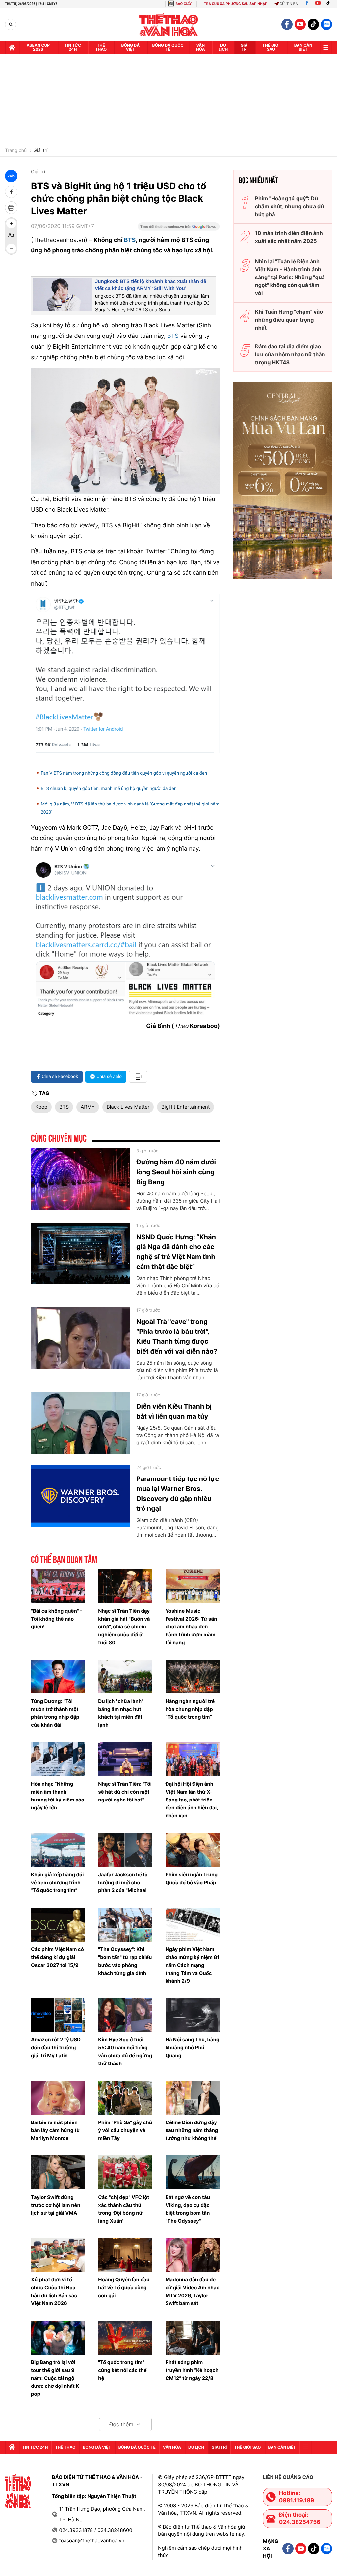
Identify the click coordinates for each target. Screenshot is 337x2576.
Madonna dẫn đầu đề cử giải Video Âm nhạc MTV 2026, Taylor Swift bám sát (193, 2291)
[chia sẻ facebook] (11, 192)
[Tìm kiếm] (11, 25)
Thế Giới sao (271, 47)
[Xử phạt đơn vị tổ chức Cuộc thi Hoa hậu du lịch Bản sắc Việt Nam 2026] (58, 2255)
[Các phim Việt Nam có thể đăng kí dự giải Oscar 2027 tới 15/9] (58, 1925)
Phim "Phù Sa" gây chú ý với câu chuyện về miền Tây (125, 2130)
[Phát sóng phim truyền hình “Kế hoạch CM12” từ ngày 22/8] (193, 2338)
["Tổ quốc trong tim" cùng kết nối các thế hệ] (125, 2338)
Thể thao (101, 47)
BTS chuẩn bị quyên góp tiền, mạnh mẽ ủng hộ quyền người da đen (109, 789)
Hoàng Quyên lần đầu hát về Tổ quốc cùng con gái (124, 2287)
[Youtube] (318, 4)
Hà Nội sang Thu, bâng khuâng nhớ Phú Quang (193, 2048)
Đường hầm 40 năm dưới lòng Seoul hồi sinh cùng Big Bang (176, 1172)
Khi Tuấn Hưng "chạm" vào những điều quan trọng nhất (289, 320)
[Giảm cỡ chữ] (11, 249)
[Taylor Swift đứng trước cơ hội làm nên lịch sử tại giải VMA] (58, 2172)
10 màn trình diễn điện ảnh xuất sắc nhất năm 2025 (289, 237)
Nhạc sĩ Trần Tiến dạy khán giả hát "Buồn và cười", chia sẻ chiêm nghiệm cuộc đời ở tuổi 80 (124, 1627)
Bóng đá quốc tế (168, 47)
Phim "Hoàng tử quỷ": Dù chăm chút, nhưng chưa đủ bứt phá (289, 206)
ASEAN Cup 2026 (38, 47)
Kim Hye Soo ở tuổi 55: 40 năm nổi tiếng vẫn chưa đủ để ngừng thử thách (125, 2051)
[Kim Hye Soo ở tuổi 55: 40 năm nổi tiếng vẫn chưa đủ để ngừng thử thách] (125, 2015)
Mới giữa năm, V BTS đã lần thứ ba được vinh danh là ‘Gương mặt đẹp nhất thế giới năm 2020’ (130, 808)
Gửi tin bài (289, 4)
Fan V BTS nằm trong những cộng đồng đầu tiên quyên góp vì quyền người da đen (124, 773)
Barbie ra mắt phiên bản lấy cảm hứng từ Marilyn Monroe (55, 2130)
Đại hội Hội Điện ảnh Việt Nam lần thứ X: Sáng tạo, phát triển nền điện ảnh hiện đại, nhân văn (192, 1800)
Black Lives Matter (128, 1107)
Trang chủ (16, 151)
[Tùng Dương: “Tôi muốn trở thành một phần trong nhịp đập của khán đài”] (58, 1677)
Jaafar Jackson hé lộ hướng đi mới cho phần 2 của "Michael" (123, 1882)
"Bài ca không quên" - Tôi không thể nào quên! (57, 1619)
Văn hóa (201, 47)
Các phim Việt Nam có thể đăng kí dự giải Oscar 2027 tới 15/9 (57, 1957)
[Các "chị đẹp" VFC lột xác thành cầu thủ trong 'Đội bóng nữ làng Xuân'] (125, 2172)
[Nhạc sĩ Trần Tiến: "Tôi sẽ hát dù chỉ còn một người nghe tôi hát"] (125, 1759)
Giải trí (40, 151)
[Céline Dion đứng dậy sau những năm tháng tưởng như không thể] (193, 2098)
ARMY (88, 1107)
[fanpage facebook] (287, 24)
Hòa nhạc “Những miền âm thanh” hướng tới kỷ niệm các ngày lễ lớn (58, 1796)
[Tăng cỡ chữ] (11, 223)
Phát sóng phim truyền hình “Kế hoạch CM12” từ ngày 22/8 (192, 2370)
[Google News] (179, 229)
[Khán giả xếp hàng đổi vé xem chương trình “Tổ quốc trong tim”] (58, 1850)
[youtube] (300, 24)
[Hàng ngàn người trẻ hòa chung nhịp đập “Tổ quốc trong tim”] (193, 1677)
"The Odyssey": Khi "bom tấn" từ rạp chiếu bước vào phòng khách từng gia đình (125, 1961)
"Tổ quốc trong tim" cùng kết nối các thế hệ (122, 2370)
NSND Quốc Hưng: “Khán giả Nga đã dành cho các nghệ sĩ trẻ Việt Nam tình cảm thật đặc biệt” (176, 1252)
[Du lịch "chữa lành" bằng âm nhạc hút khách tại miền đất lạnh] (125, 1677)
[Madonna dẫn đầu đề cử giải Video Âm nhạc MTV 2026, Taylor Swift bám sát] (193, 2255)
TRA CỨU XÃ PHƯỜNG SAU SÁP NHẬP (236, 4)
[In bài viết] (11, 208)
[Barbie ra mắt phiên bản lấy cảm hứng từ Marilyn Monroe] (58, 2098)
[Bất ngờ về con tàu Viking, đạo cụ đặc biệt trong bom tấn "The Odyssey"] (193, 2172)
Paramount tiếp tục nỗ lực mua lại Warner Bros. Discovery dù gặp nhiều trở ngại (178, 1494)
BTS (130, 240)
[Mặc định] (11, 236)
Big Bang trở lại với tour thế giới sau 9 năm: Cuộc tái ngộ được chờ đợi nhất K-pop (56, 2378)
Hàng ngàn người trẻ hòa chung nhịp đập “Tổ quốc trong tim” (190, 1709)
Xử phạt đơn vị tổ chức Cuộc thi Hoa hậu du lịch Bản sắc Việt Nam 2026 (54, 2291)
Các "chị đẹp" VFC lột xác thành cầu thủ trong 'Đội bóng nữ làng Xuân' (124, 2209)
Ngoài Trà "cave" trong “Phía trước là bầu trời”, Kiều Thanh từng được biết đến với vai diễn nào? (177, 1336)
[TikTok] (330, 4)
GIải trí (245, 47)
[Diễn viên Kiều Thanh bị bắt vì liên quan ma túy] (80, 1423)
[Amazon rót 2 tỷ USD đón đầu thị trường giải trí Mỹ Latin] (58, 2015)
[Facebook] (307, 4)
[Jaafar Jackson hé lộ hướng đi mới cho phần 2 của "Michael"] (125, 1850)
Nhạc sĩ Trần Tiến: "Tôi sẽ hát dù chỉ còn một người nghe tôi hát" (125, 1792)
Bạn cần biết (303, 47)
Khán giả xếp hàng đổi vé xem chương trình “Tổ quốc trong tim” (57, 1882)
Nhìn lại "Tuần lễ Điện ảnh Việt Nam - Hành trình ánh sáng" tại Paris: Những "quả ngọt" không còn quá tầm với (290, 277)
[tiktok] (313, 24)
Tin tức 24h (73, 47)
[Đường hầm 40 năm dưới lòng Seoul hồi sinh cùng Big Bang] (80, 1179)
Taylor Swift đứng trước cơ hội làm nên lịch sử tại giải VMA (56, 2205)
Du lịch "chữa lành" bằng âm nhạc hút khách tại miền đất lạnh (121, 1713)
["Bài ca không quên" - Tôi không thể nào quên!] (58, 1586)
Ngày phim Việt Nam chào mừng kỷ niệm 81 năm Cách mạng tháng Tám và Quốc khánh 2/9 (193, 1965)
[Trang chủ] (12, 47)
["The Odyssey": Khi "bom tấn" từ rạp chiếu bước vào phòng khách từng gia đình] (125, 1925)
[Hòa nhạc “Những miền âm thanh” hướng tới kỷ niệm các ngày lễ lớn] (58, 1759)
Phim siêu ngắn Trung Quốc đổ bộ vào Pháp (192, 1878)
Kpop (41, 1107)
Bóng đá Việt (131, 47)
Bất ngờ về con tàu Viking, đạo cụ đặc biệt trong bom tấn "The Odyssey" (188, 2209)
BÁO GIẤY (183, 4)
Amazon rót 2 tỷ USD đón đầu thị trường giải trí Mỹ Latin (56, 2048)
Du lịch (223, 47)
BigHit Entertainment (185, 1107)
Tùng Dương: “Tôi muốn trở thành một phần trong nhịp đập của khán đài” (55, 1713)
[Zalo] (326, 24)
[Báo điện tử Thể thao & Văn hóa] (169, 25)
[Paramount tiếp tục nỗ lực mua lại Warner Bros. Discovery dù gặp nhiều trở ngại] (80, 1496)
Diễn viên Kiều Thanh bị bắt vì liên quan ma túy (174, 1411)
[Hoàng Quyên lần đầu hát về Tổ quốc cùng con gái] (125, 2255)
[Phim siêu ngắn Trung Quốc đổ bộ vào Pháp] (193, 1850)
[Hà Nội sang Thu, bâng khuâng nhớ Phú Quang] (193, 2015)
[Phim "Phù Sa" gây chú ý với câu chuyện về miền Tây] (125, 2098)
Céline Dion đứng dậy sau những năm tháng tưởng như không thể (192, 2130)
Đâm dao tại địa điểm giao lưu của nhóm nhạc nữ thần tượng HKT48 (290, 354)
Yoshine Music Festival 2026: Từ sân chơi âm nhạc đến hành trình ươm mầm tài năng (191, 1627)
